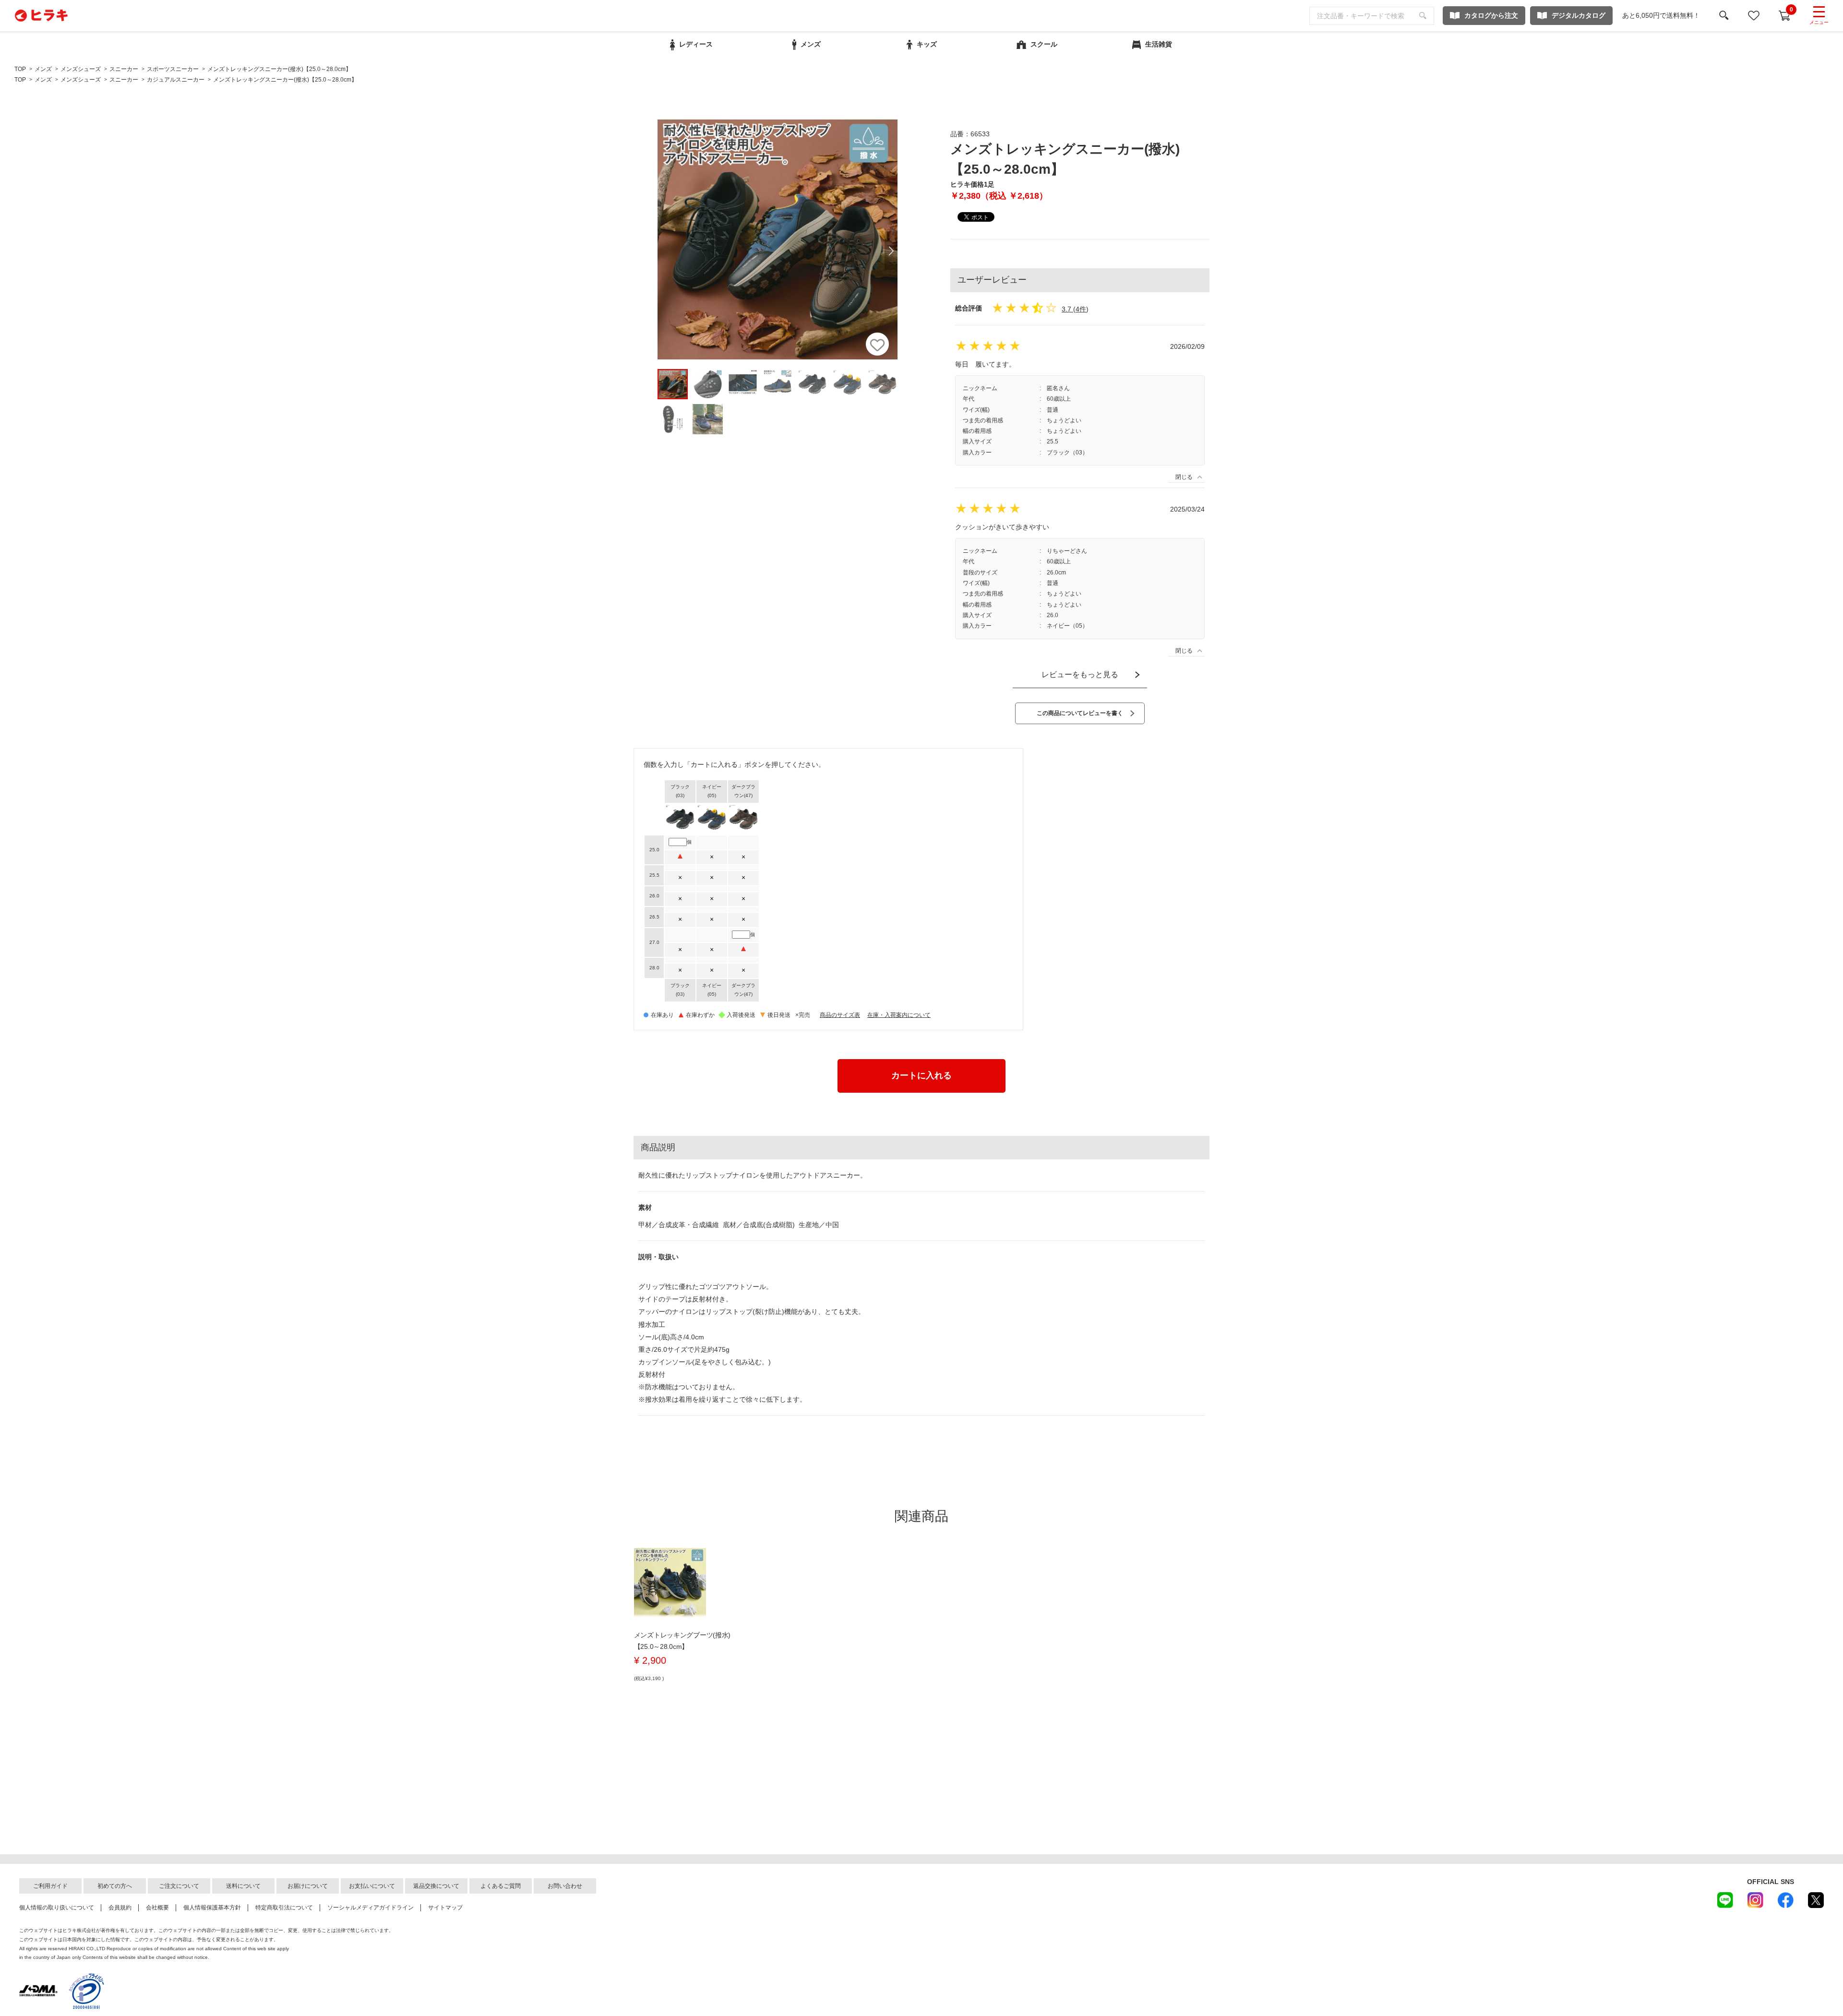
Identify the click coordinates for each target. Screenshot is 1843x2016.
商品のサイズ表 (840, 1015)
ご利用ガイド (50, 1886)
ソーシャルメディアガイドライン (371, 1908)
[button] (891, 251)
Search (1423, 16)
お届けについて (308, 1886)
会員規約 (120, 1908)
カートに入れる (921, 1075)
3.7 (1066, 309)
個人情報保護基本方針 (212, 1908)
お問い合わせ (565, 1886)
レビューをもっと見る (1080, 674)
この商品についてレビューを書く (1080, 713)
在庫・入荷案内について (899, 1015)
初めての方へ (115, 1886)
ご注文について (179, 1886)
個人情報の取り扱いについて (57, 1908)
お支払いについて (372, 1886)
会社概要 (157, 1908)
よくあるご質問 (501, 1886)
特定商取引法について (284, 1908)
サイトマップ (445, 1908)
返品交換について (436, 1886)
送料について (243, 1886)
